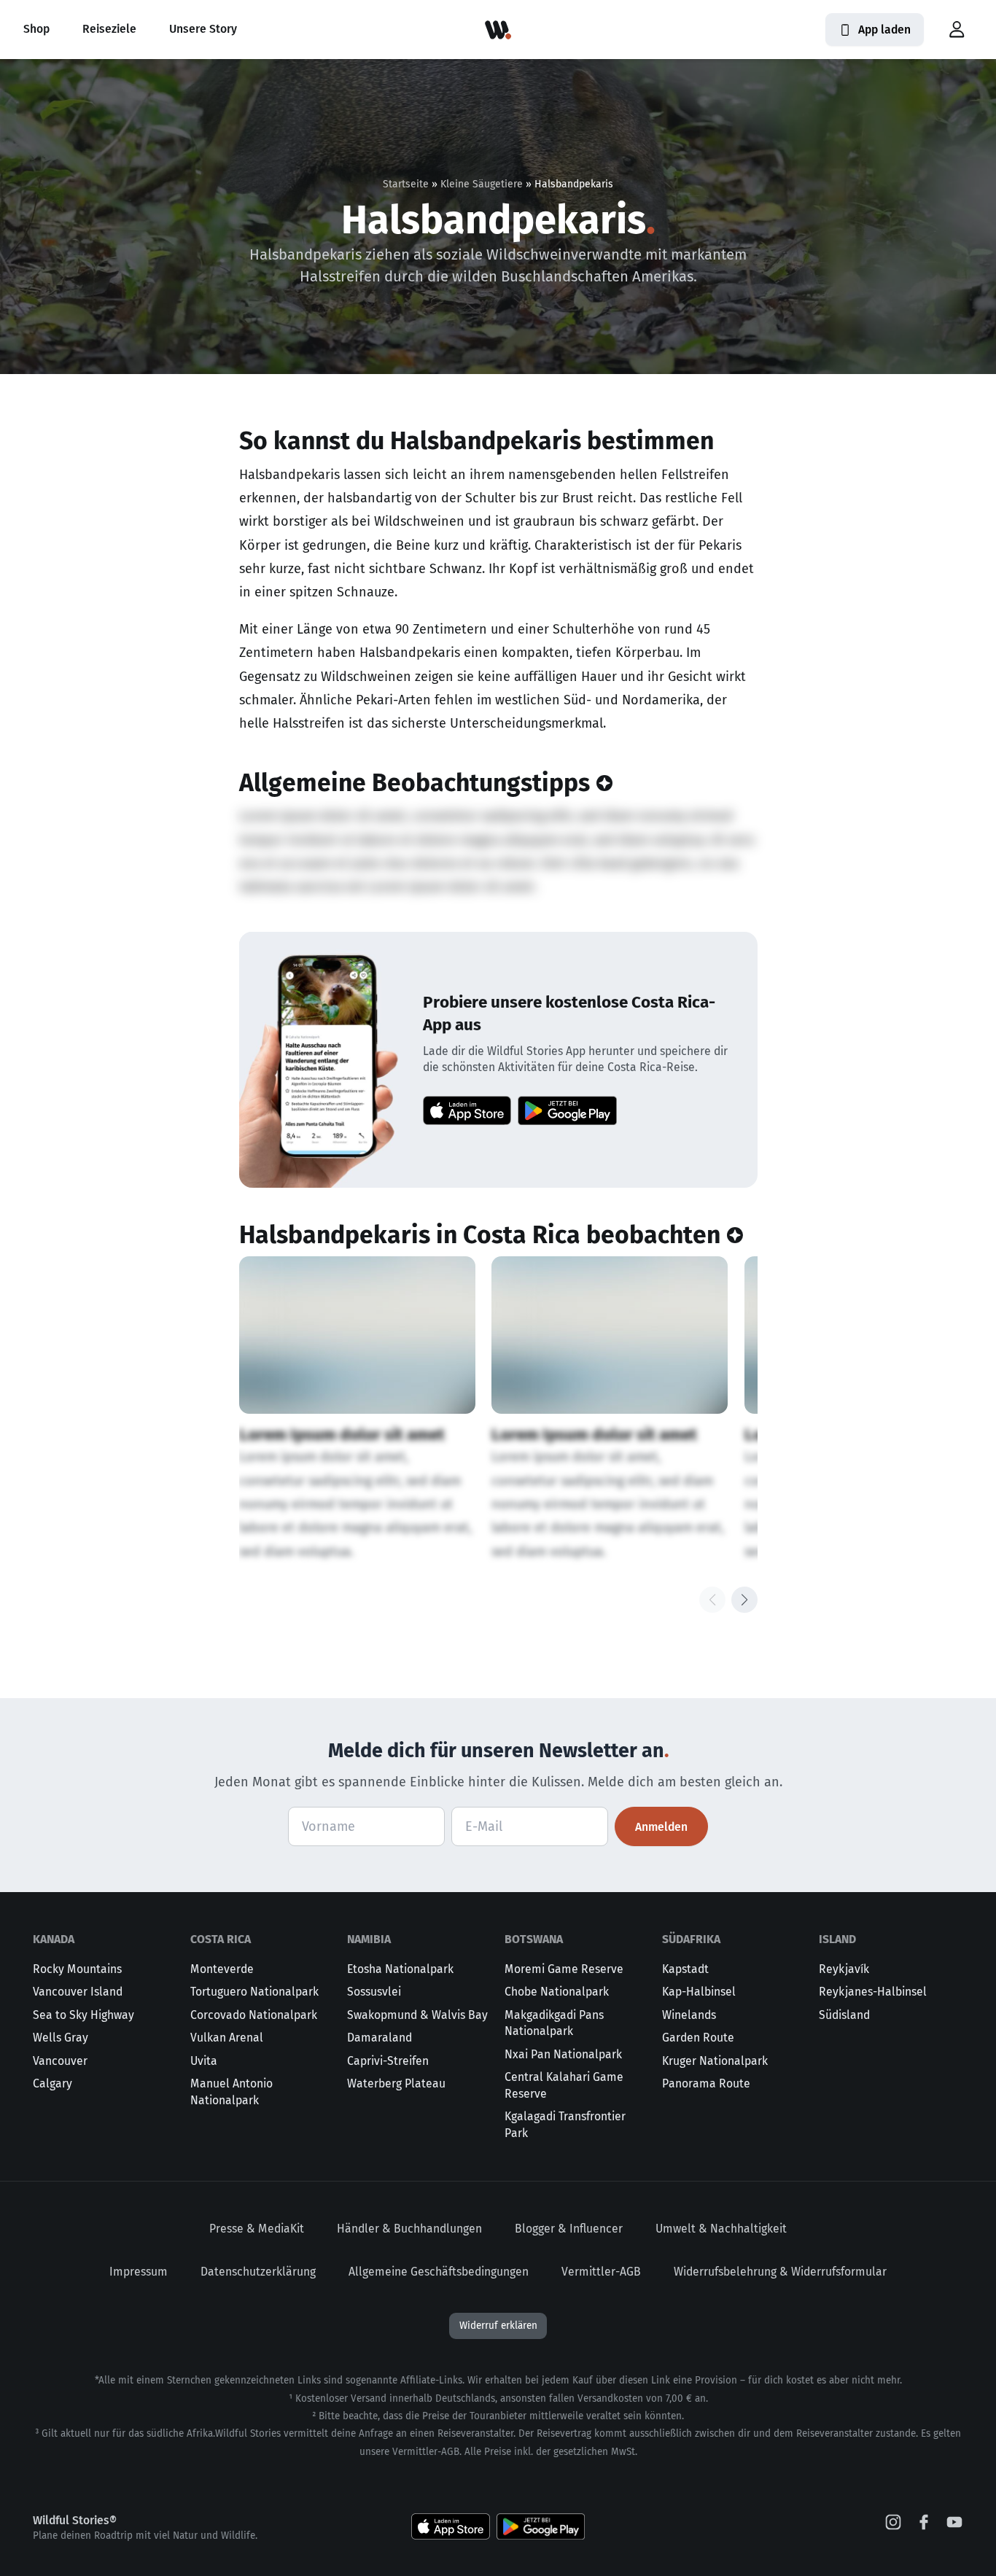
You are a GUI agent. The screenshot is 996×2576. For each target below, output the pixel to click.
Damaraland (380, 2038)
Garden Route (698, 2038)
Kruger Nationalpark (715, 2061)
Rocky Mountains (77, 1969)
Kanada (54, 1939)
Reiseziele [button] (109, 29)
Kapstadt (685, 1969)
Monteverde (222, 1969)
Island (837, 1939)
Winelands (689, 2015)
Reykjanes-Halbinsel (873, 1992)
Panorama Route (706, 2083)
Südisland (844, 2015)
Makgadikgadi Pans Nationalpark (554, 2023)
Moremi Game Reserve (564, 1969)
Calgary (52, 2083)
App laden (884, 30)
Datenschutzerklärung (258, 2272)
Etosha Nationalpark (400, 1969)
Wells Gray (61, 2038)
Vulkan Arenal (227, 2038)
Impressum (139, 2272)
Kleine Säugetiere (482, 184)
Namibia (369, 1939)
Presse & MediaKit (257, 2229)
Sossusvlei (374, 1992)
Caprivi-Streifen (388, 2061)
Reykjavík (844, 1969)
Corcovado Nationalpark (254, 2015)
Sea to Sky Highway (83, 2015)
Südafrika (691, 1939)
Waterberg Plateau (396, 2083)
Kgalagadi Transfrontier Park (565, 2125)
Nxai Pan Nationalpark (563, 2054)
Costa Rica (221, 1939)
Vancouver (60, 2061)
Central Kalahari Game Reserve (564, 2085)
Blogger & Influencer (569, 2229)
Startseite (406, 184)
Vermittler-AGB (601, 2272)
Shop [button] (36, 29)
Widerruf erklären (498, 2326)
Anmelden (661, 1827)
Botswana (534, 1939)
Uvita (204, 2061)
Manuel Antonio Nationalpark (232, 2092)
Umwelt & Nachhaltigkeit (721, 2229)
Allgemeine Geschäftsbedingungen (439, 2272)
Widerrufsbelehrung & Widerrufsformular (780, 2272)
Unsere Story (203, 29)
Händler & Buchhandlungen (409, 2229)
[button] (957, 30)
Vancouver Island (78, 1992)
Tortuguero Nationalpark (254, 1992)
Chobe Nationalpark (557, 1992)
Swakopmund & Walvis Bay (417, 2015)
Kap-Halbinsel (699, 1992)
